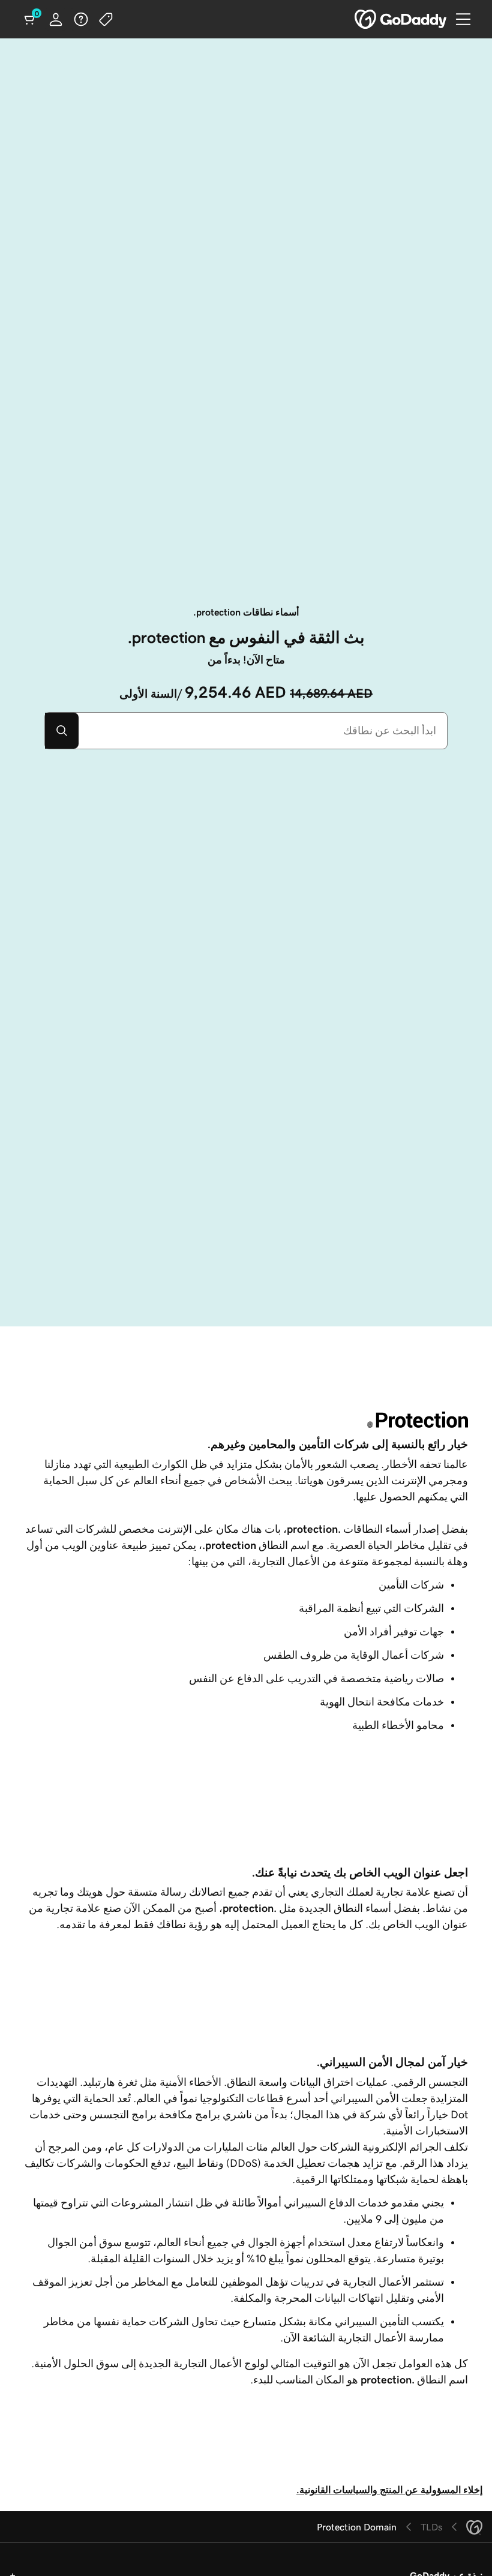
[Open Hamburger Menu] (468, 19)
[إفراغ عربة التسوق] (31, 19)
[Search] (62, 731)
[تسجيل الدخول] (56, 19)
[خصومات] (106, 19)
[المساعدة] (81, 19)
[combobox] (263, 731)
